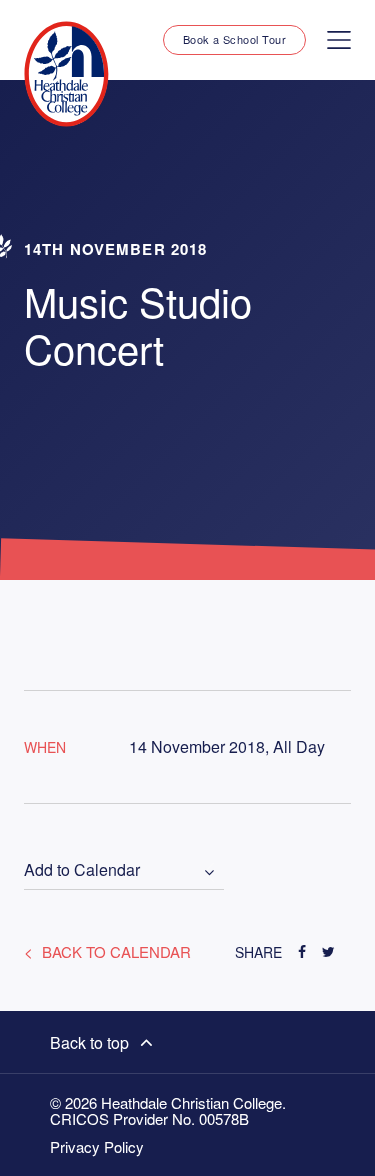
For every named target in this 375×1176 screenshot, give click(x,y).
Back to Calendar (114, 951)
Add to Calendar (82, 870)
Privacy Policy (97, 1147)
